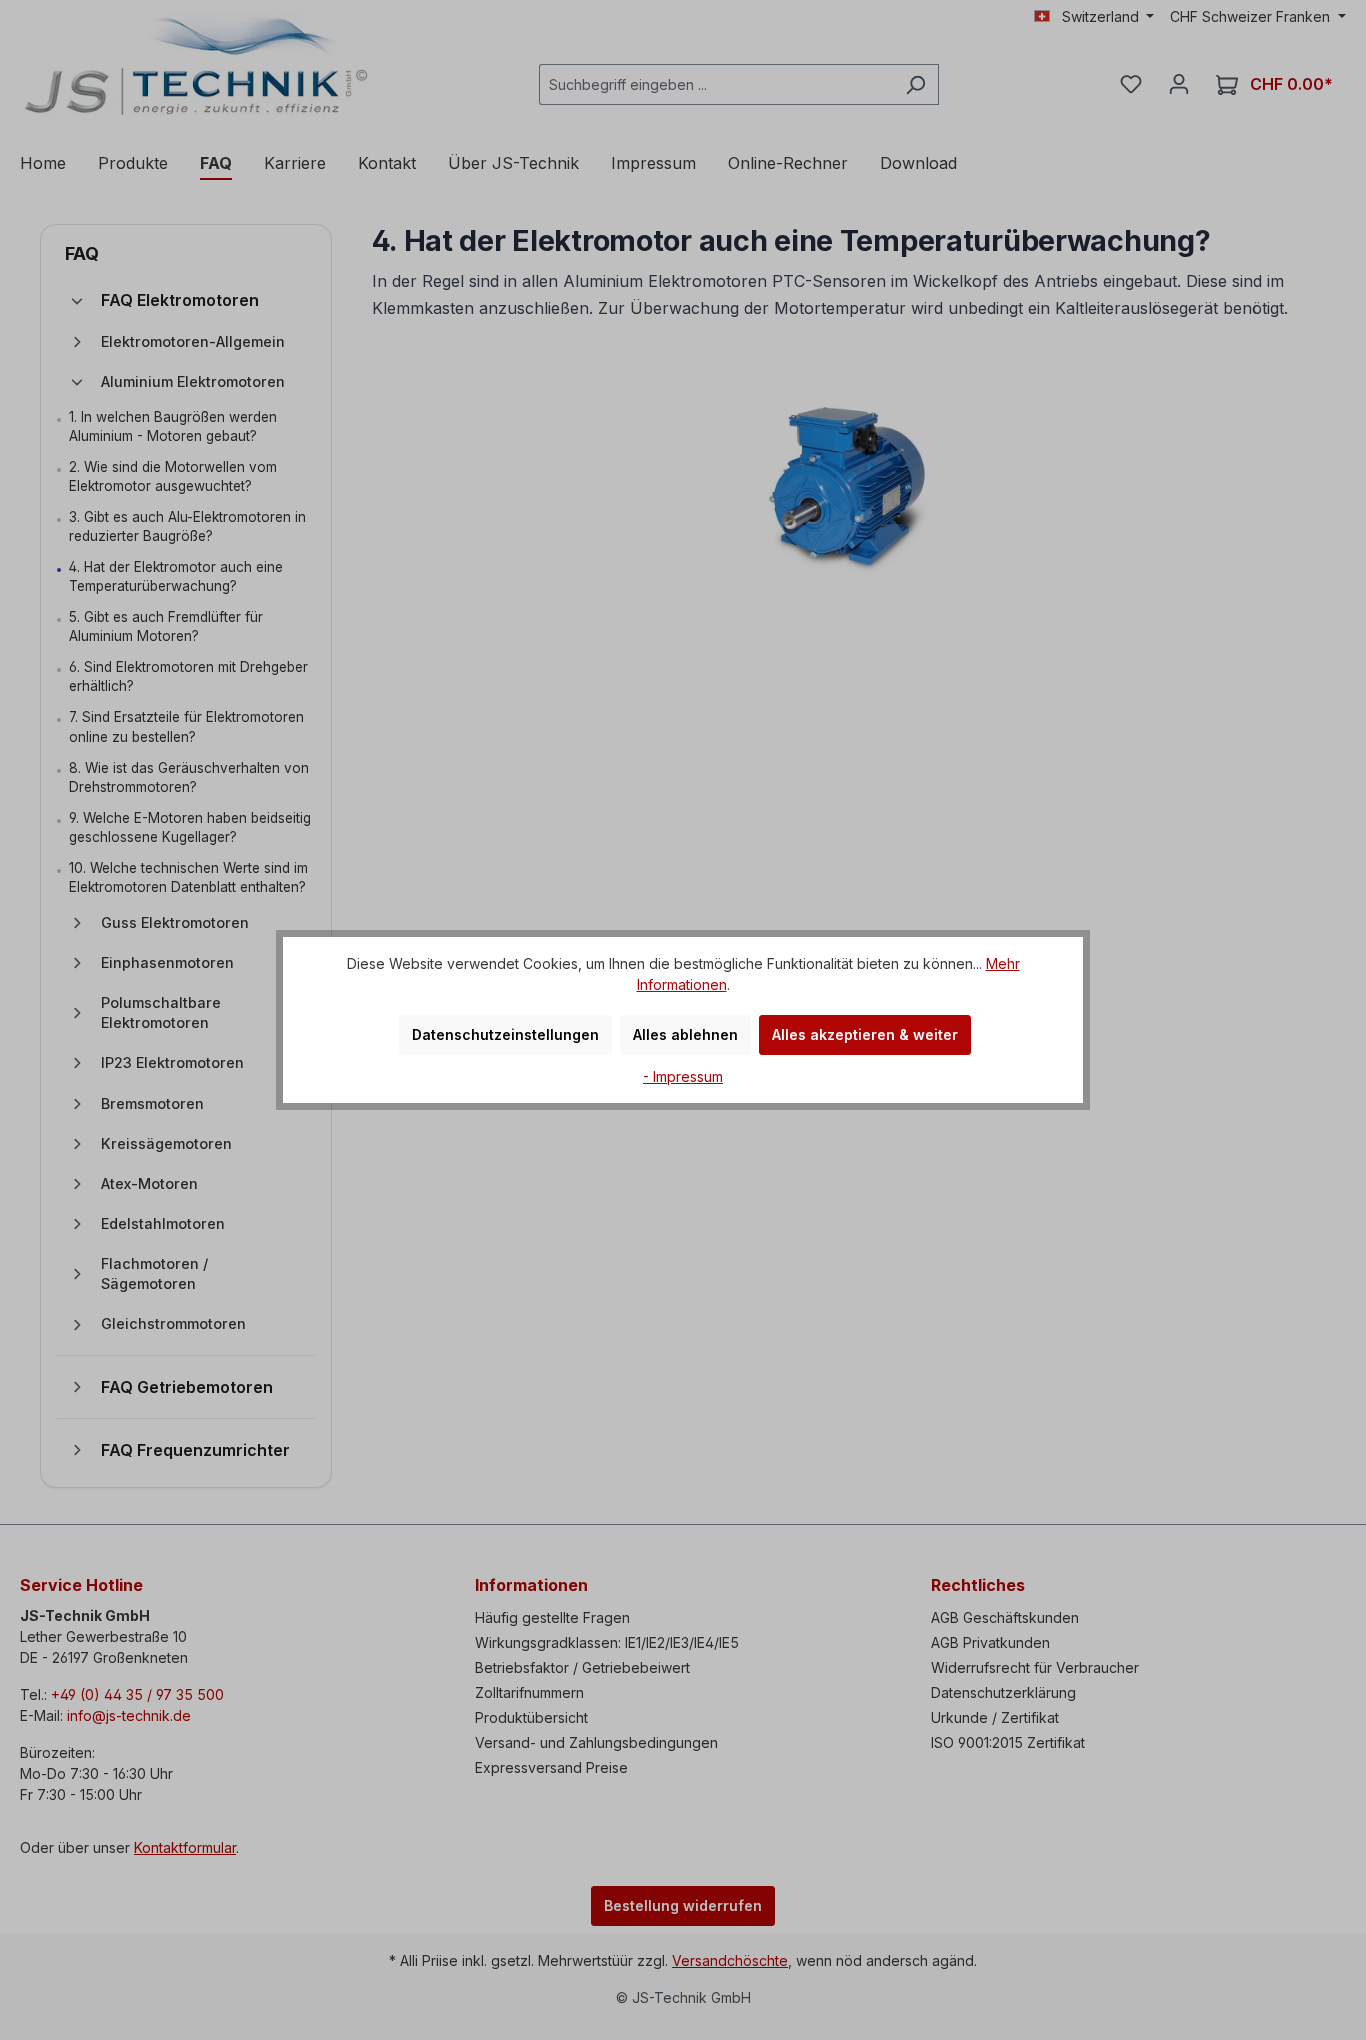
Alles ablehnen (685, 1034)
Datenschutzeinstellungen (505, 1034)
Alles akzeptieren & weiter (865, 1034)
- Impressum (683, 1076)
